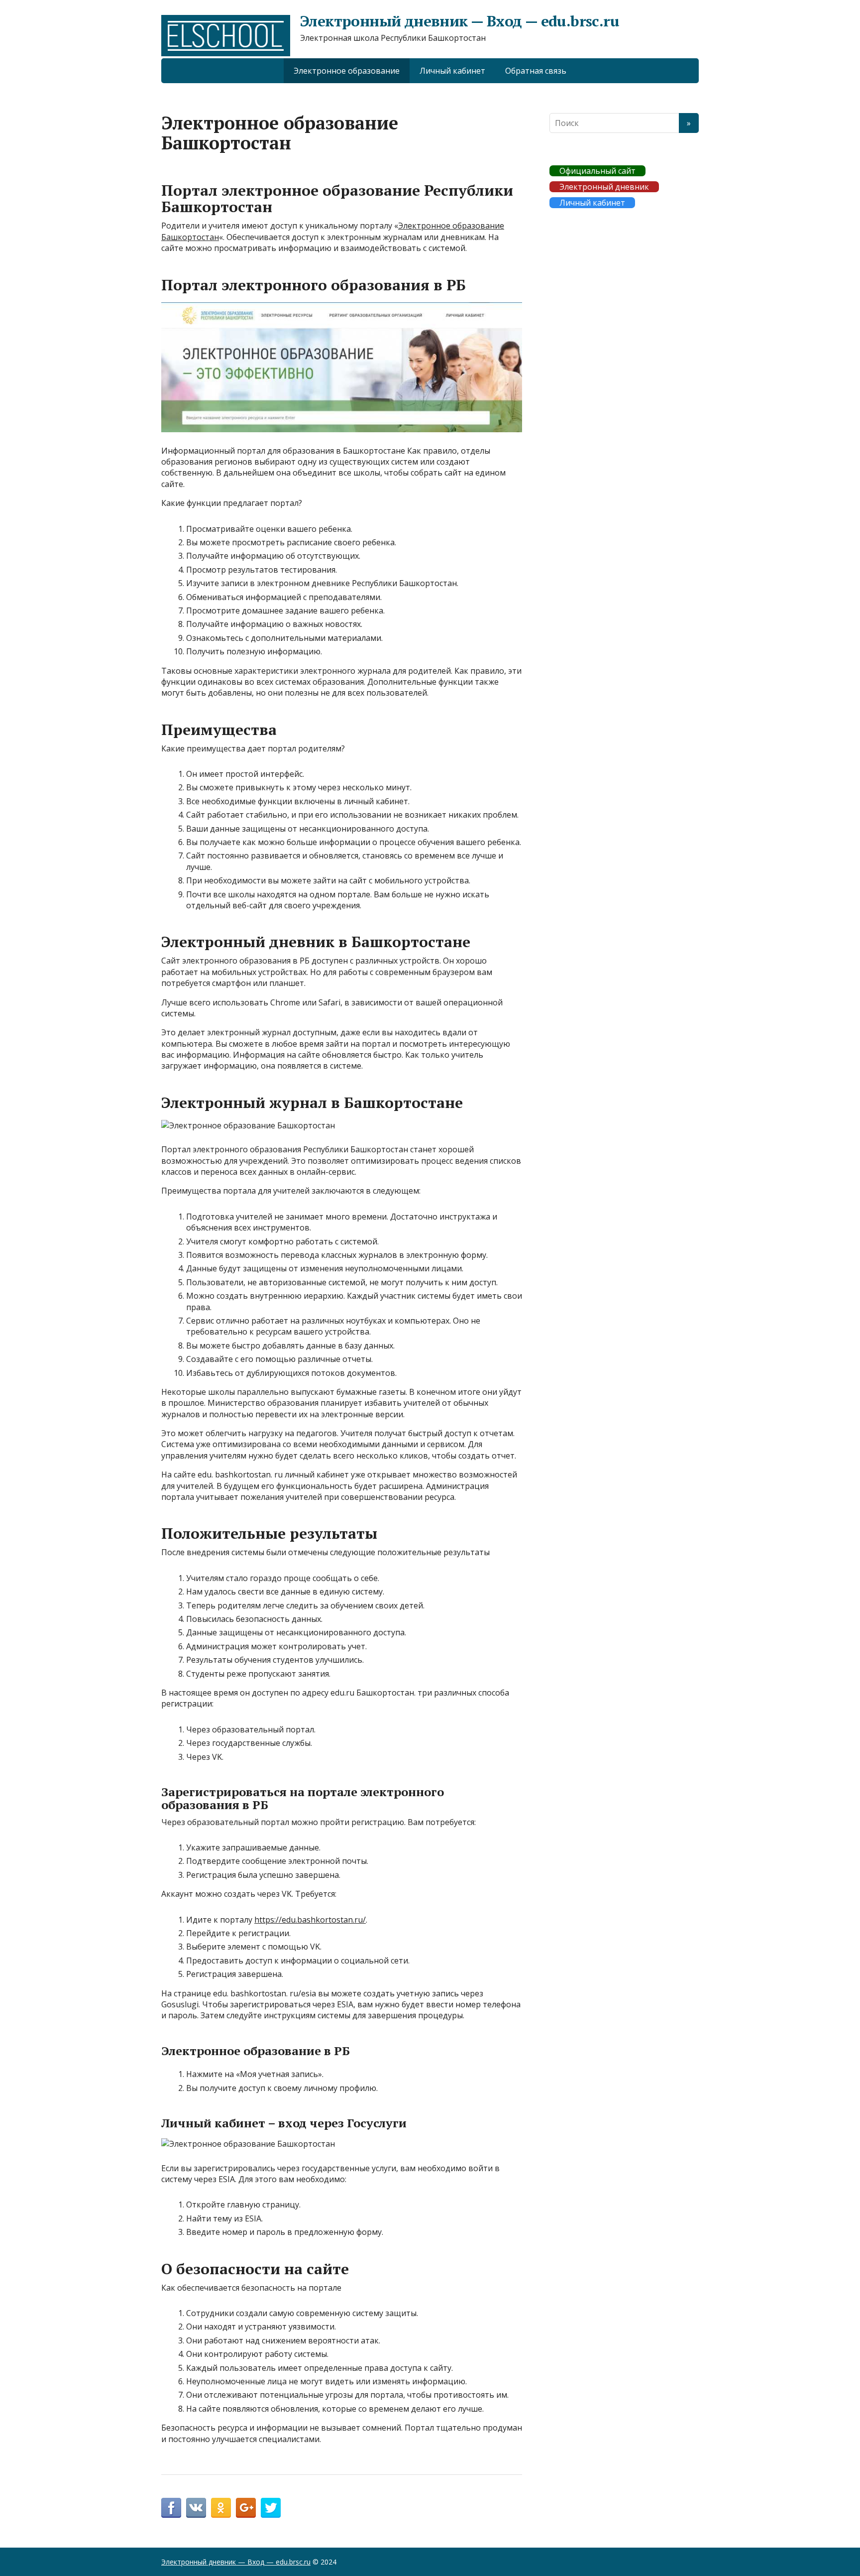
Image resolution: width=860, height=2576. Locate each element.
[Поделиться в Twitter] (271, 2508)
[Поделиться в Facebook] (171, 2508)
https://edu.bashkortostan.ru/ (310, 1920)
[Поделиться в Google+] (246, 2508)
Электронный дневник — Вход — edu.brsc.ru (460, 21)
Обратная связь (536, 71)
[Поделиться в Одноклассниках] (221, 2508)
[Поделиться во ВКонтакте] (196, 2508)
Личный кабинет (452, 71)
